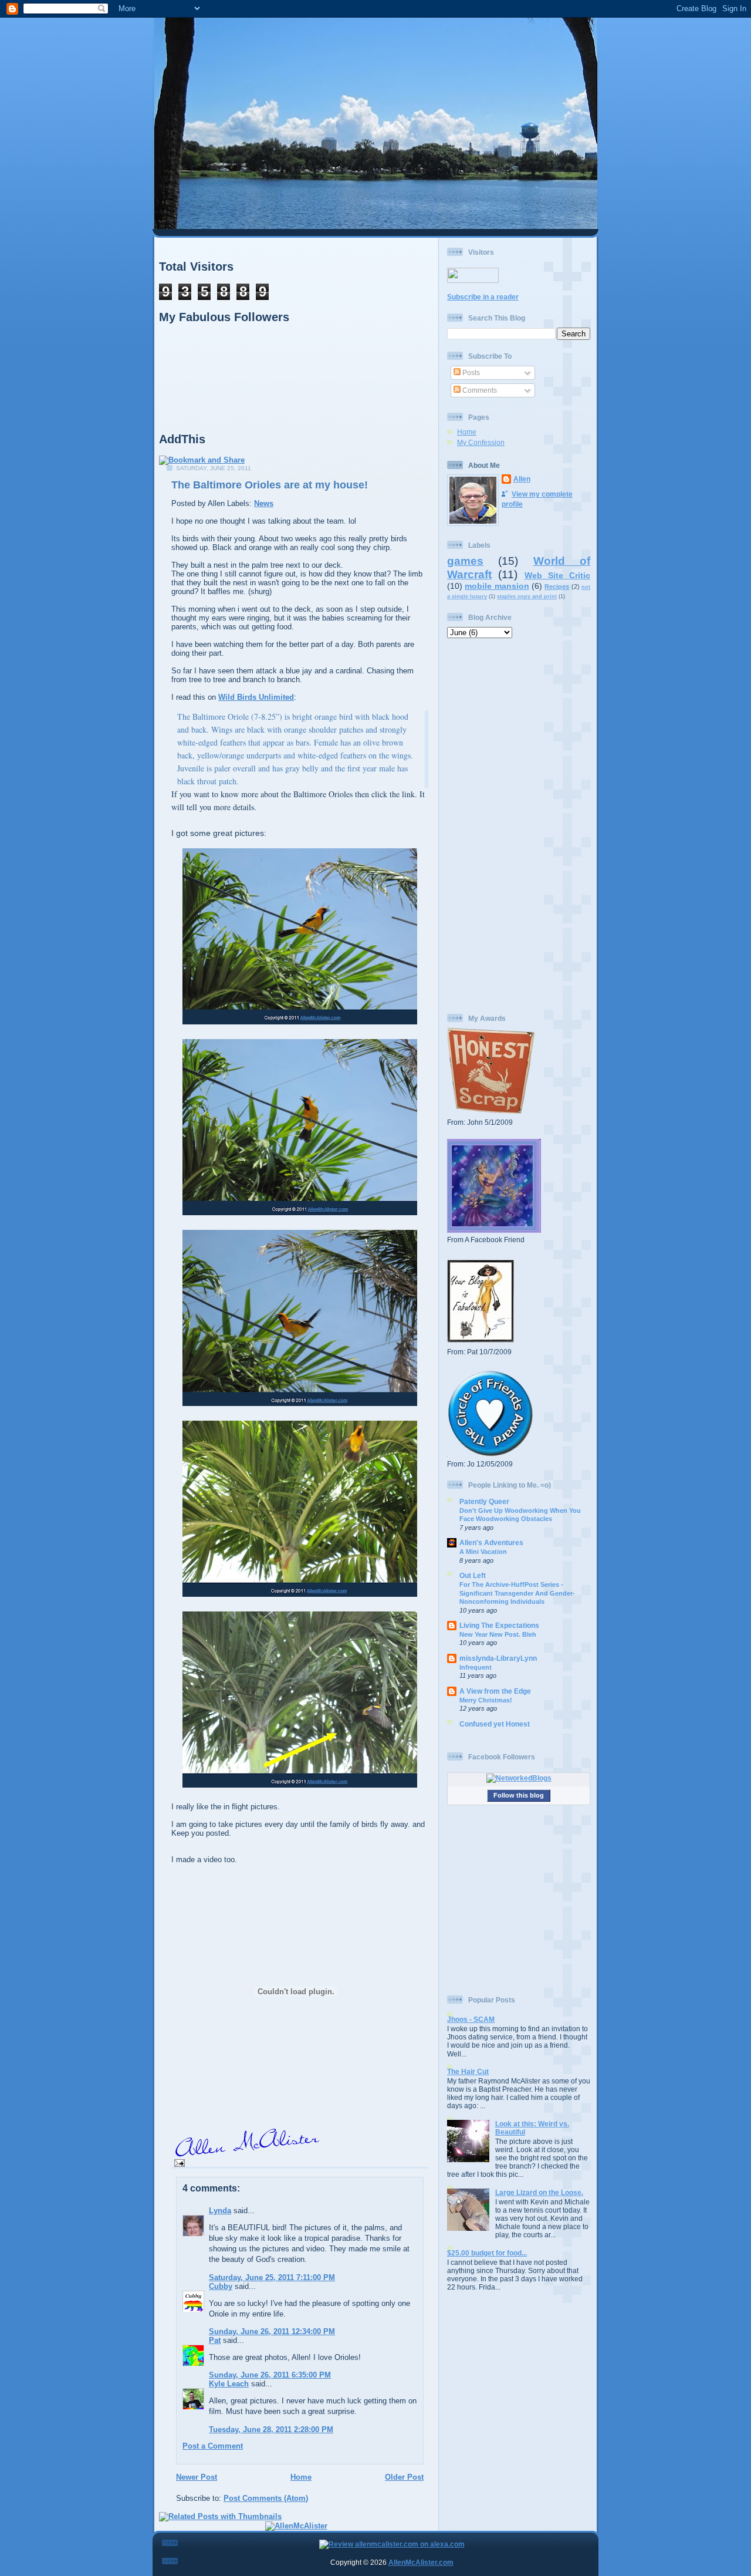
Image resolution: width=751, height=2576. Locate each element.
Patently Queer (484, 1501)
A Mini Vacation (483, 1552)
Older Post (404, 2477)
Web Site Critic (558, 575)
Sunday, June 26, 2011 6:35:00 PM (270, 2375)
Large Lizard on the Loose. (539, 2192)
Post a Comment (213, 2446)
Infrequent (476, 1667)
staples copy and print (527, 596)
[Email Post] (178, 2162)
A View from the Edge (495, 1691)
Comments (479, 390)
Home (301, 2477)
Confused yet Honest (495, 1724)
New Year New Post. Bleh (498, 1634)
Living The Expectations (499, 1625)
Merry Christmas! (486, 1700)
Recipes (557, 586)
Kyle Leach (229, 2384)
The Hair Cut (468, 2071)
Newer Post (197, 2477)
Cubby (221, 2286)
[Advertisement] (519, 826)
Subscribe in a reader (483, 297)
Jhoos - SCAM (471, 2019)
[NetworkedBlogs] (519, 1778)
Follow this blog (519, 1795)
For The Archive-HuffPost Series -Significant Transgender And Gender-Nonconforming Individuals (517, 1593)
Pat (215, 2340)
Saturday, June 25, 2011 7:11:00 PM (272, 2277)
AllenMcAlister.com (421, 2562)
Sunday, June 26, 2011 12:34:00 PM (272, 2331)
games (465, 561)
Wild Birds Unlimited (256, 697)
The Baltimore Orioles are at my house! (270, 485)
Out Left (473, 1575)
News (264, 503)
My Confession (481, 442)
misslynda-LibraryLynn (498, 1658)
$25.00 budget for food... (487, 2253)
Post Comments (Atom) (266, 2498)
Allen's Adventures (491, 1542)
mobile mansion (497, 586)
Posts (470, 372)
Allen (522, 479)
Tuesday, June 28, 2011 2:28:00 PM (271, 2430)
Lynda (220, 2211)
